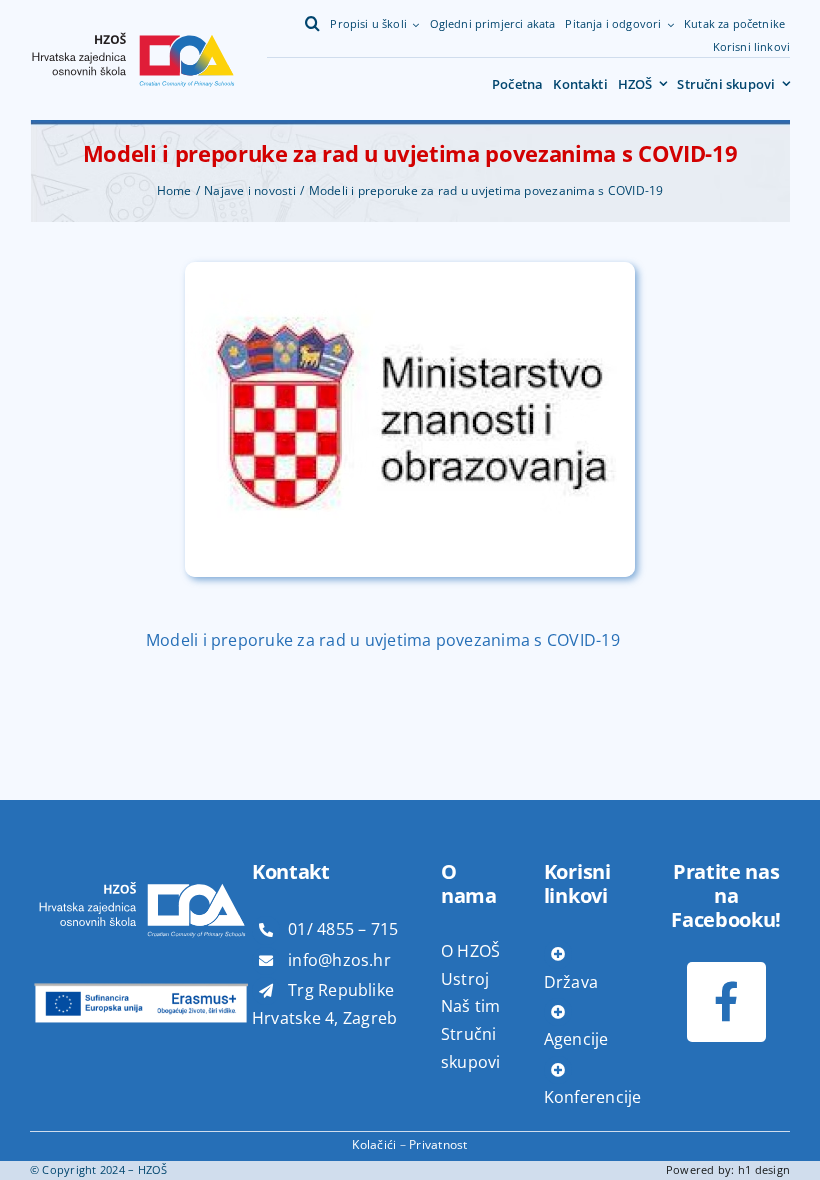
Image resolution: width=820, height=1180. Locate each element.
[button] (312, 24)
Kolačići (374, 1144)
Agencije (576, 1039)
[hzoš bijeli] (141, 858)
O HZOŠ (470, 951)
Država (571, 982)
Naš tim (471, 1006)
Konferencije (593, 1097)
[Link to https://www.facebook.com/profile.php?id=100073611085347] (726, 1001)
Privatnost (438, 1144)
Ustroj (465, 979)
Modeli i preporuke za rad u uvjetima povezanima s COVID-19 (383, 640)
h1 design (764, 1169)
